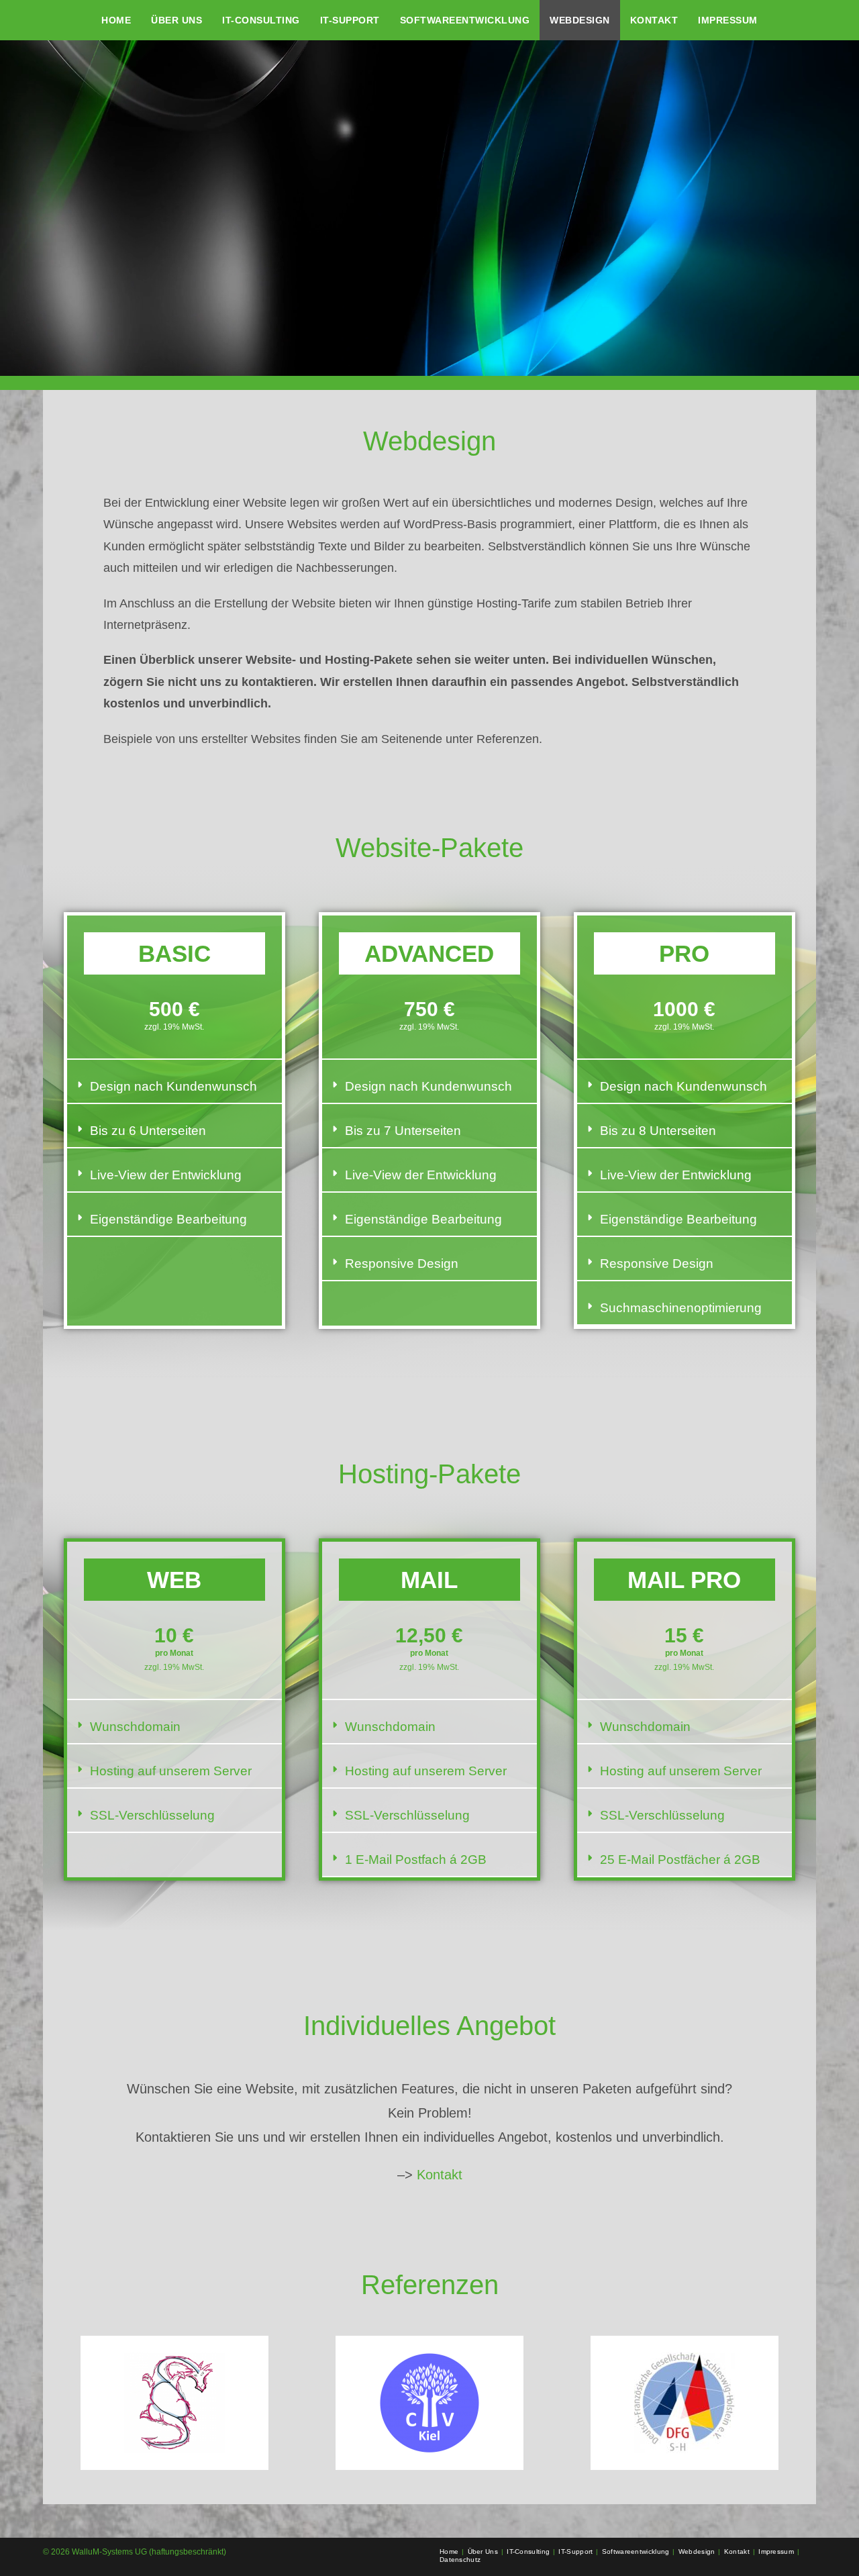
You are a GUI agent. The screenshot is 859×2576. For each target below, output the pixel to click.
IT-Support (575, 2552)
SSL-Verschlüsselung (152, 1815)
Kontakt (440, 2175)
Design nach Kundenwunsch (173, 1086)
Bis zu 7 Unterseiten (403, 1131)
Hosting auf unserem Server (171, 1771)
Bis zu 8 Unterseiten (658, 1131)
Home (449, 2552)
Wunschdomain (135, 1727)
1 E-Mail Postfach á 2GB (416, 1860)
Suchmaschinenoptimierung (681, 1308)
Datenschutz (460, 2560)
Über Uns (483, 2552)
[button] (174, 1087)
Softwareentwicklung (636, 2552)
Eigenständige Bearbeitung (168, 1219)
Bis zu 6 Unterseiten (148, 1131)
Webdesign (697, 2552)
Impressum (776, 2552)
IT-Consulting (528, 2552)
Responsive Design (402, 1264)
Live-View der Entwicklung (166, 1175)
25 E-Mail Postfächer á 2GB (680, 1860)
